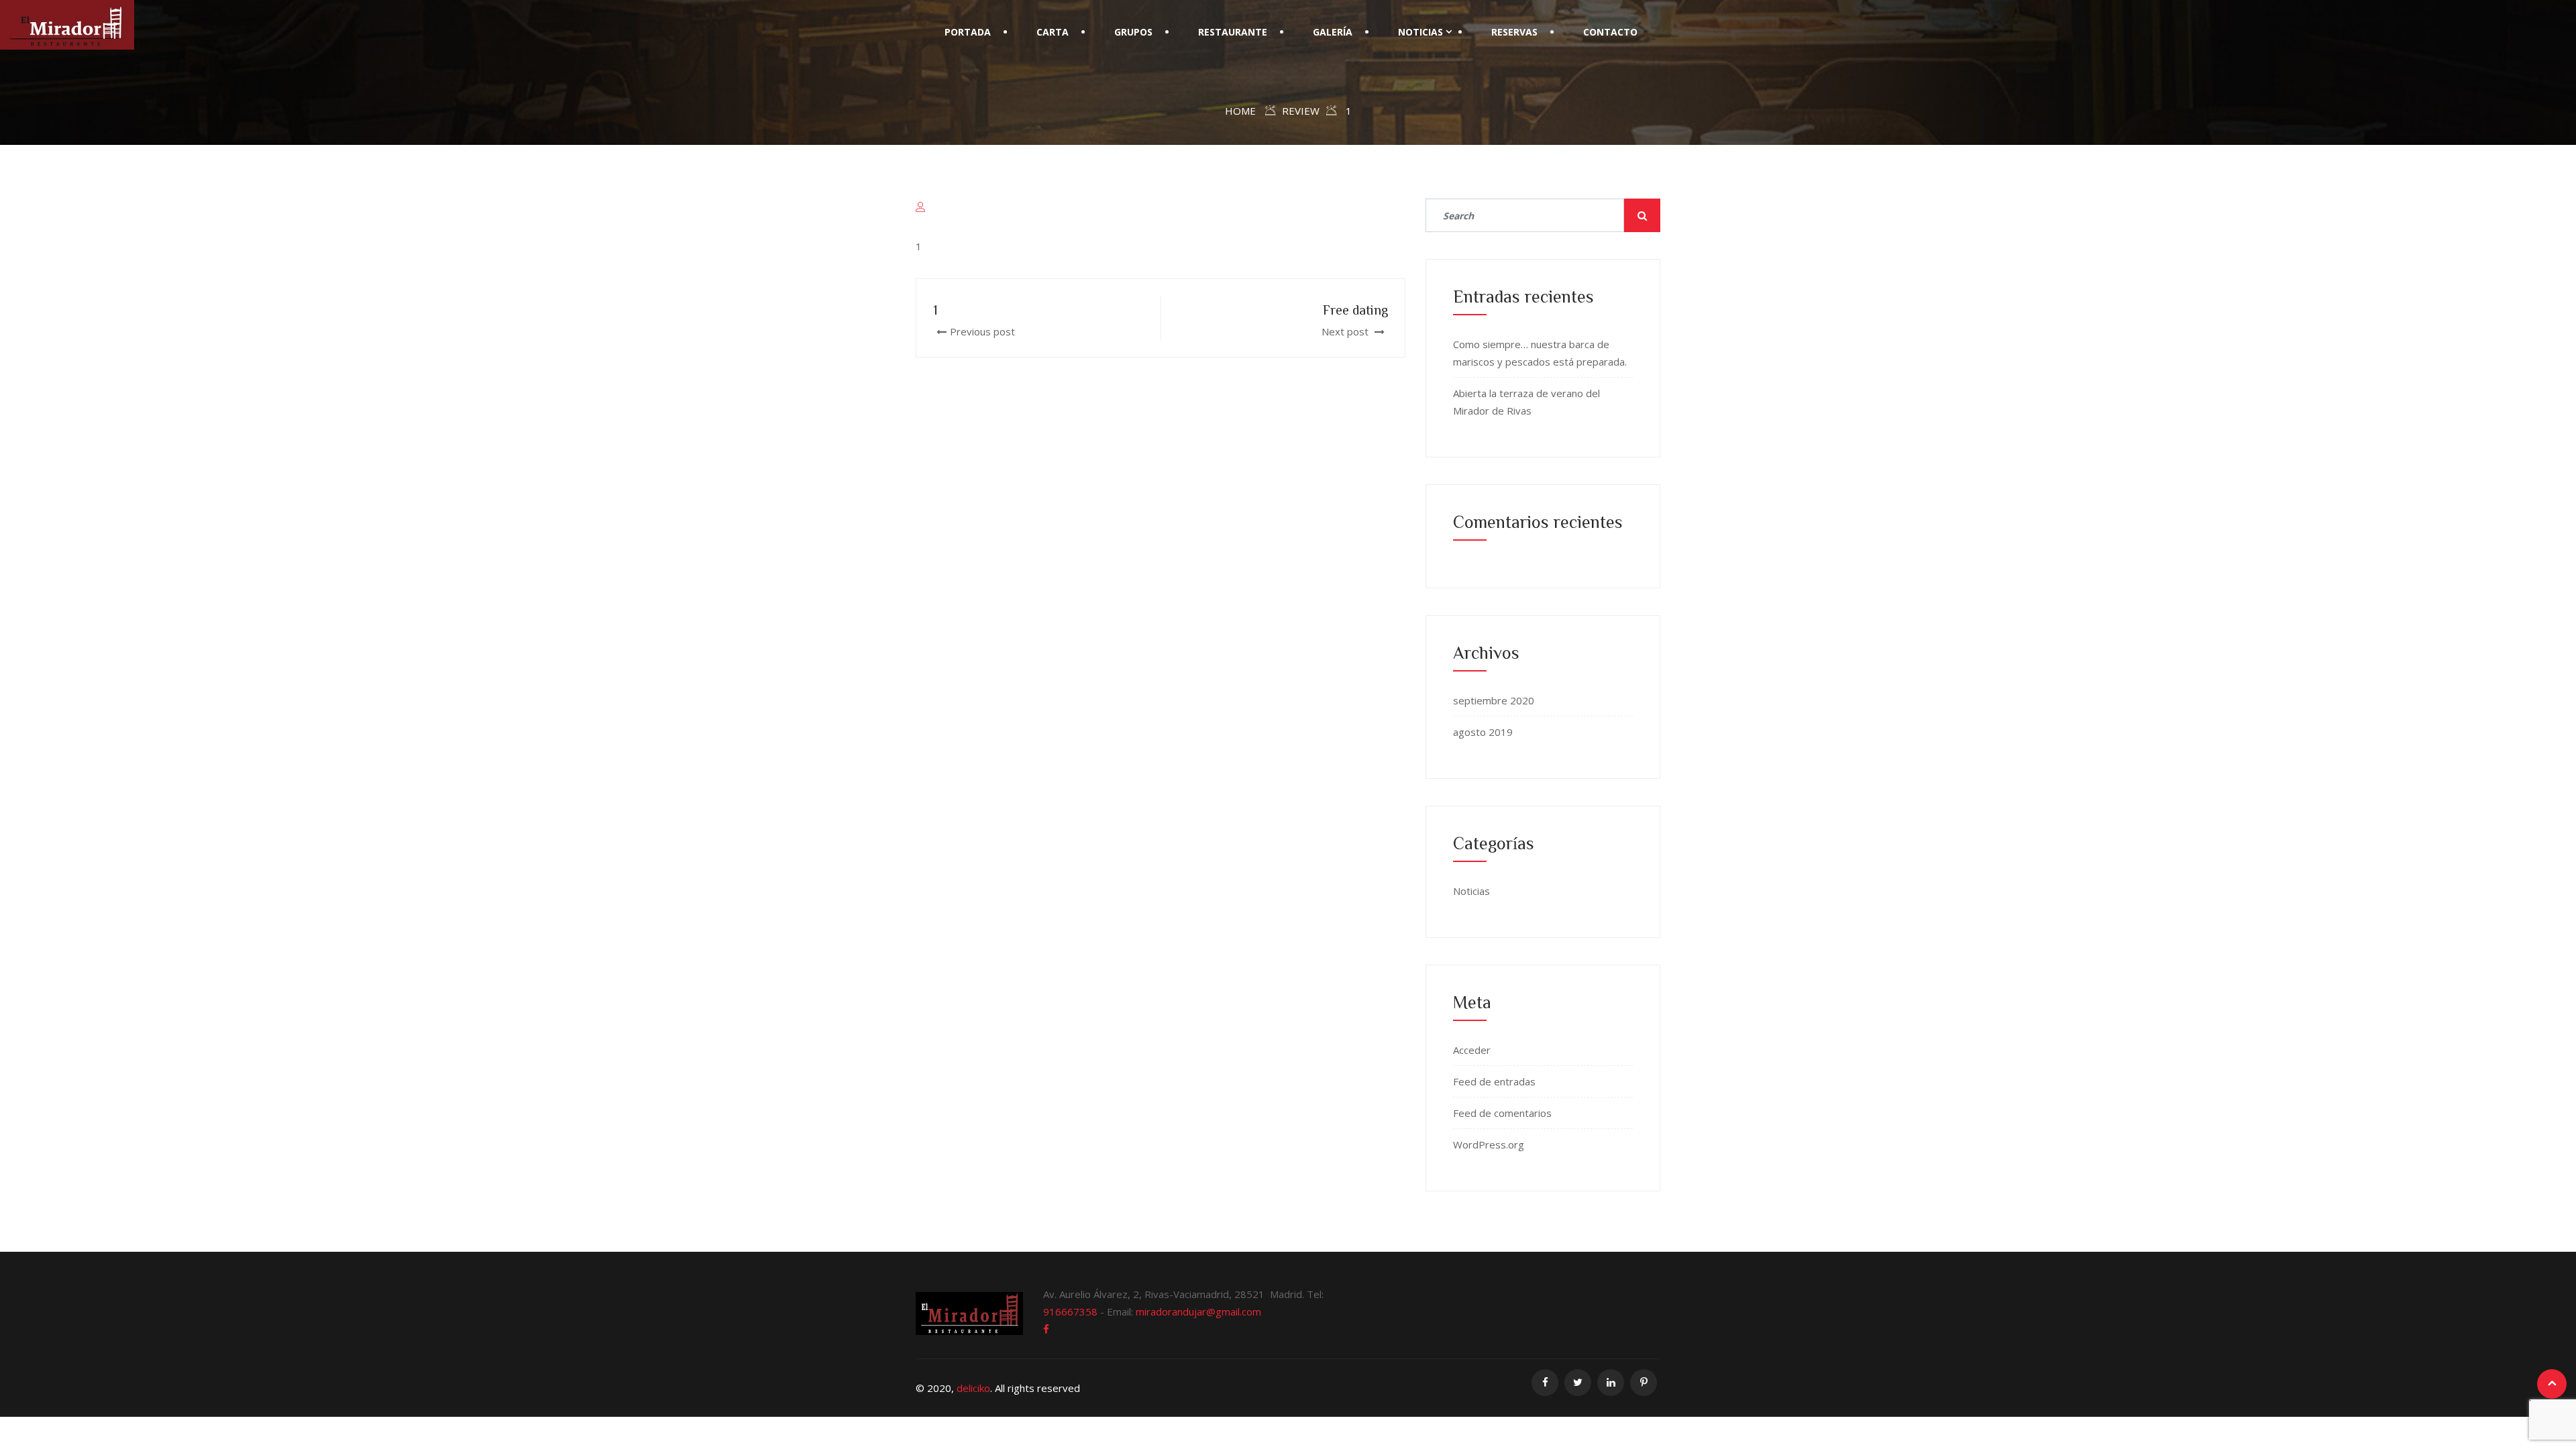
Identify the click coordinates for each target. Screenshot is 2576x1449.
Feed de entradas (1494, 1081)
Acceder (1472, 1050)
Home (1240, 111)
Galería (1333, 32)
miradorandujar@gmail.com (1198, 1311)
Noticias (1420, 32)
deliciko (973, 1388)
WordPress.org (1489, 1144)
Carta (1053, 32)
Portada (968, 32)
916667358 (1070, 1311)
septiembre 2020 (1494, 700)
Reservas (1514, 32)
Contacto (1610, 32)
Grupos (1133, 32)
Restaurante (1233, 32)
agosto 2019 (1483, 732)
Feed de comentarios (1502, 1113)
